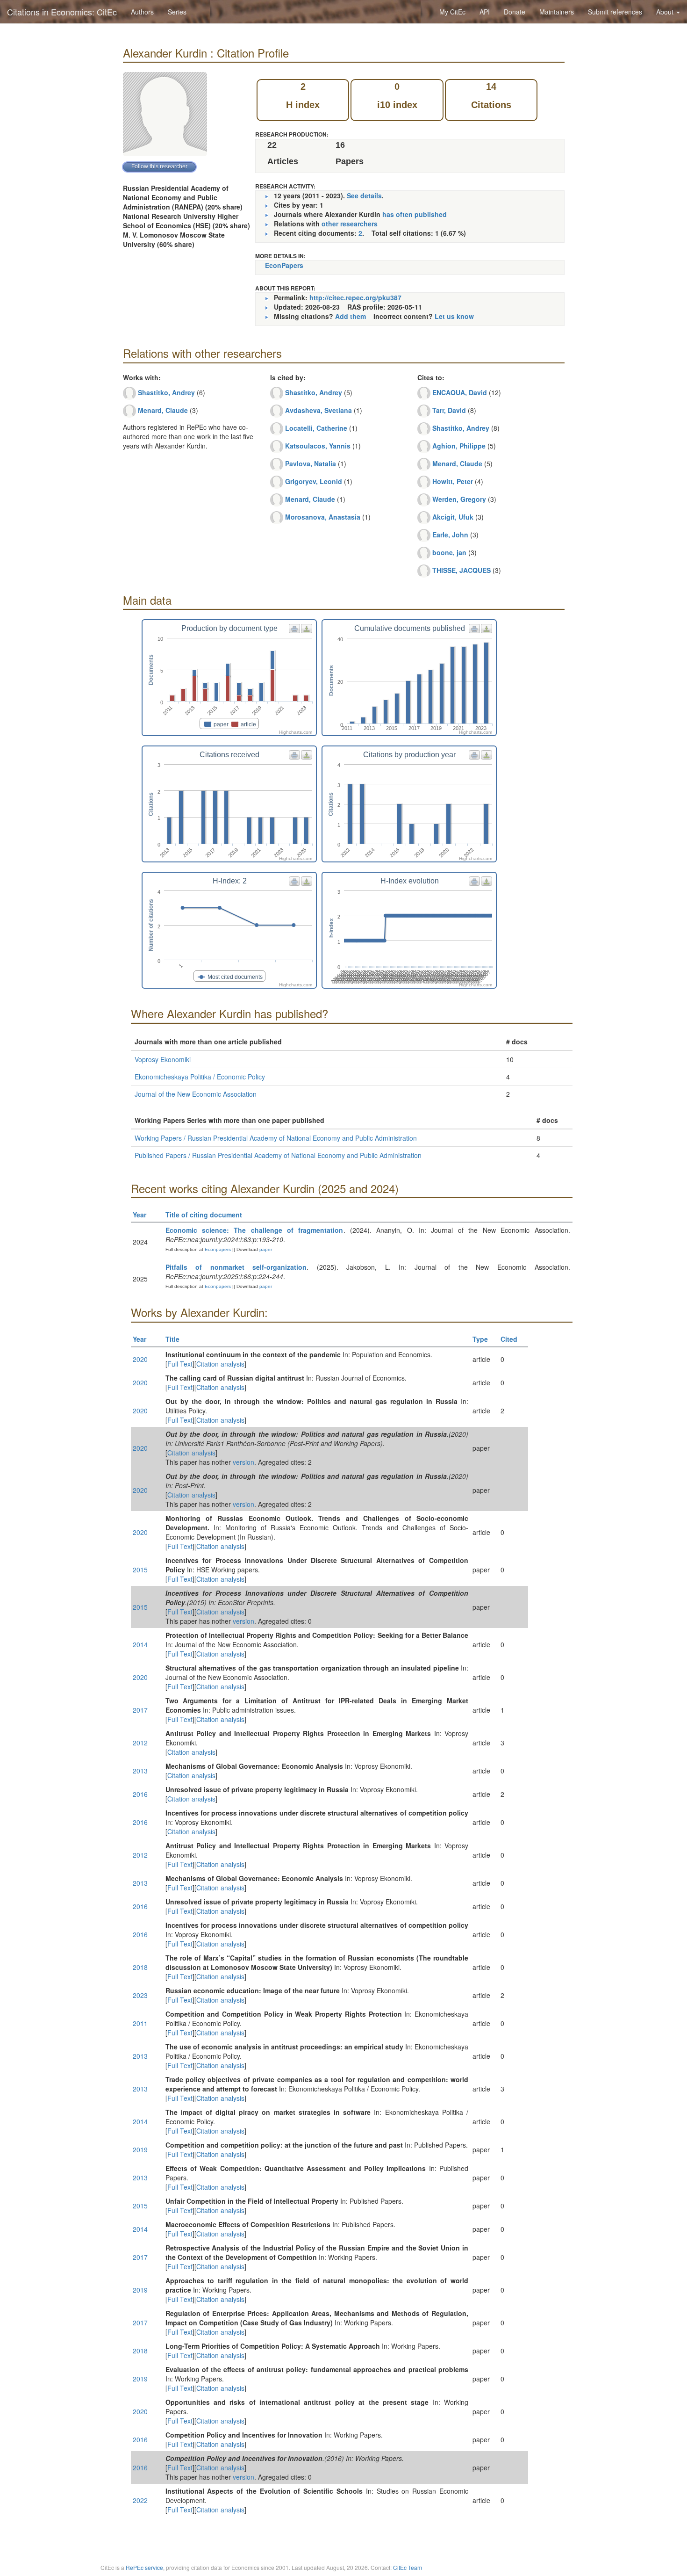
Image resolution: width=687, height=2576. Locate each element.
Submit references (615, 12)
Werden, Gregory (459, 499)
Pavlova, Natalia (311, 463)
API (485, 12)
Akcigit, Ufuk (453, 517)
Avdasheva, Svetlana (318, 410)
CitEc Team (408, 2567)
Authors (142, 12)
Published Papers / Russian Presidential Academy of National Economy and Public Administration (278, 1155)
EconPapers (284, 265)
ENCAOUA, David (460, 392)
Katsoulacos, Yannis (318, 446)
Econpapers (217, 1249)
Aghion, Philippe (459, 446)
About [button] (666, 12)
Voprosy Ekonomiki (163, 1059)
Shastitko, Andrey (166, 392)
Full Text (180, 1364)
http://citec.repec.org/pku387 (355, 297)
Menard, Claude (163, 410)
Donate (515, 12)
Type (480, 1339)
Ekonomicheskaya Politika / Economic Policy (200, 1077)
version (243, 1462)
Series (177, 12)
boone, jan (449, 552)
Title (172, 1339)
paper (266, 1249)
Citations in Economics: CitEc (62, 12)
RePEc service (144, 2567)
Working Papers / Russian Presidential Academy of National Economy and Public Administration (276, 1138)
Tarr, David (449, 410)
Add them (351, 316)
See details (364, 195)
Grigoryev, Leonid (314, 481)
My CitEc (452, 12)
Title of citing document (204, 1215)
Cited (509, 1339)
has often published (415, 214)
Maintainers (557, 12)
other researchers (350, 224)
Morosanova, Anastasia (323, 517)
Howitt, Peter (453, 481)
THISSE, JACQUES (462, 570)
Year (140, 1215)
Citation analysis (220, 1364)
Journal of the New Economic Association (196, 1094)
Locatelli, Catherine (316, 428)
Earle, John (450, 535)
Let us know (454, 316)
